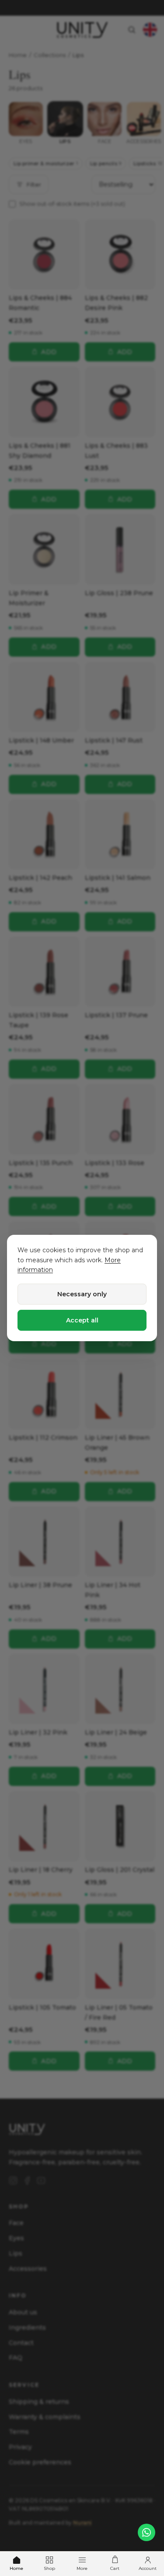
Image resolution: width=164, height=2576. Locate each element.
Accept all (82, 1320)
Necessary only (82, 1294)
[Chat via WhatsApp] (147, 2532)
